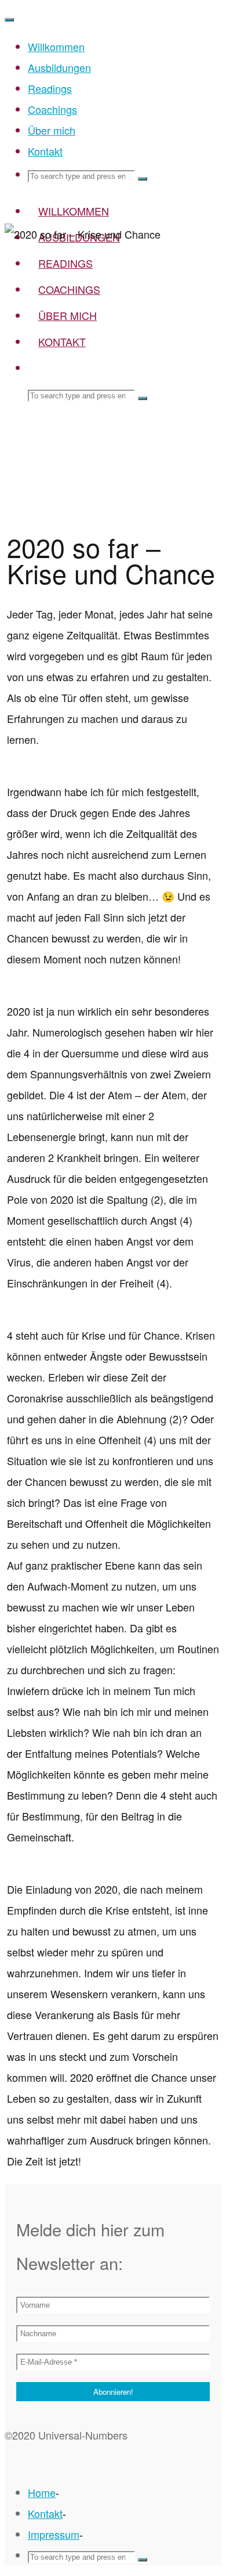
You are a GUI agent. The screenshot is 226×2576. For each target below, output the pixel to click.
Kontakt (45, 2513)
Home (42, 2492)
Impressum (54, 2534)
